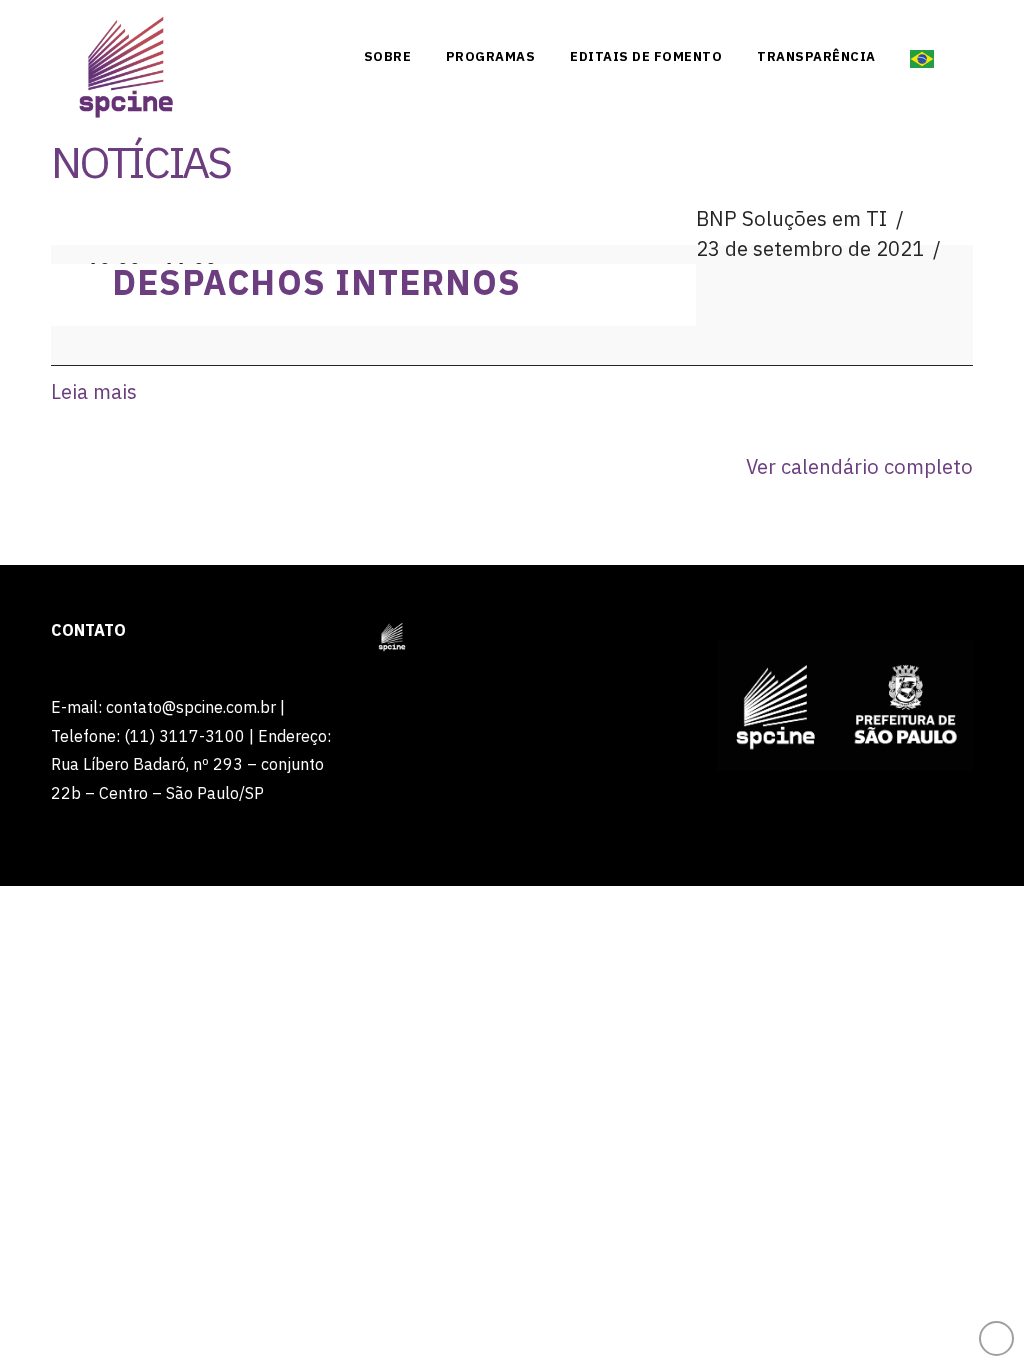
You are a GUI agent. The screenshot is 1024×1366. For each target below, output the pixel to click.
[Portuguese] (922, 55)
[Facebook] (804, 22)
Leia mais (94, 391)
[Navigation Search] (958, 55)
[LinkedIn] (842, 22)
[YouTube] (880, 22)
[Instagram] (918, 22)
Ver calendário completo (859, 466)
